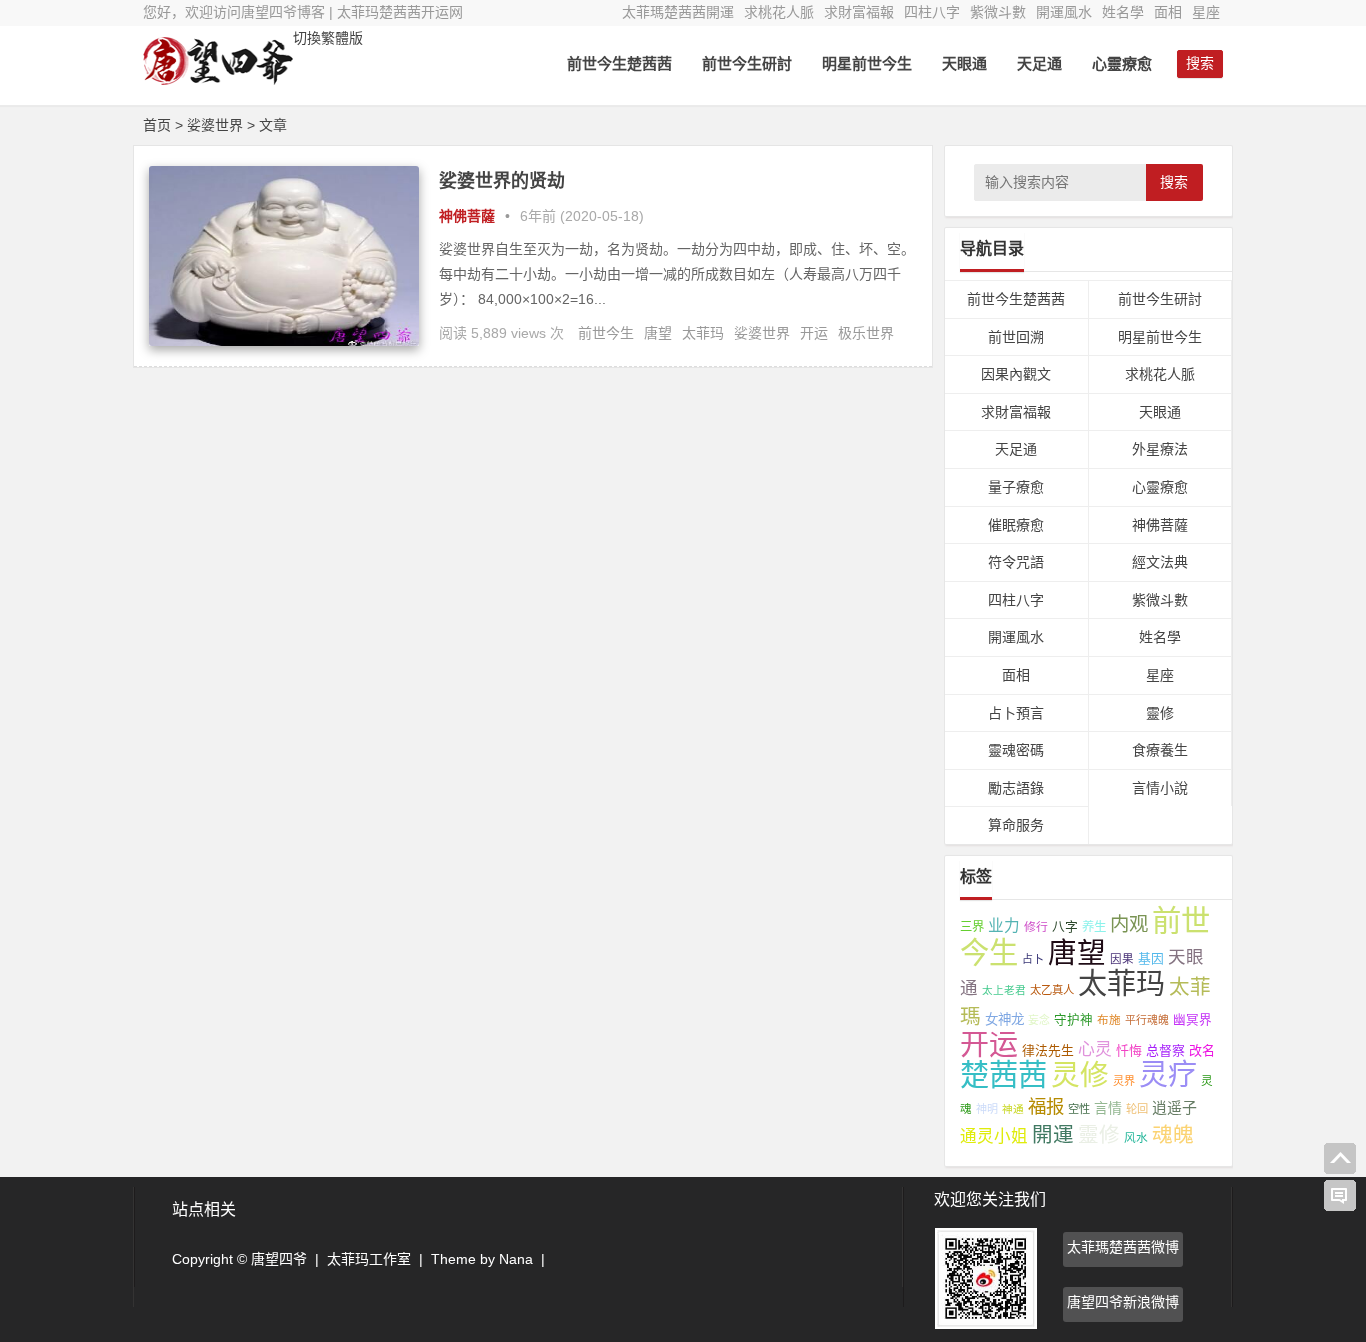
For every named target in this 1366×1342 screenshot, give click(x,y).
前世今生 (606, 333)
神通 (1013, 1109)
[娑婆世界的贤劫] (284, 341)
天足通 (1039, 63)
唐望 (658, 333)
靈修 (1160, 713)
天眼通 (964, 63)
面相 (1168, 12)
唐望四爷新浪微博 (1123, 1302)
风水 (1136, 1137)
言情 (1108, 1108)
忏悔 (1129, 1050)
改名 (1202, 1050)
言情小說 (1160, 788)
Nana (516, 1259)
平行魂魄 (1147, 1020)
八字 (1065, 926)
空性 (1079, 1109)
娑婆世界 (762, 333)
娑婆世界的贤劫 (502, 181)
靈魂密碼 (1016, 750)
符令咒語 (1016, 562)
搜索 (1174, 182)
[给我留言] (1340, 1196)
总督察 (1165, 1050)
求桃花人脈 (779, 12)
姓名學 (1123, 12)
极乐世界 (866, 333)
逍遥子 (1174, 1107)
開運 (1053, 1134)
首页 (157, 125)
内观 (1129, 924)
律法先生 (1048, 1050)
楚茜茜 (1003, 1075)
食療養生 (1160, 750)
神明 (987, 1109)
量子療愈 (1016, 487)
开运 (814, 333)
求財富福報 (859, 12)
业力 (1004, 925)
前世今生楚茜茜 (619, 63)
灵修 (1080, 1075)
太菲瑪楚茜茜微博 (1123, 1247)
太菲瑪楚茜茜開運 (678, 12)
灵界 (1124, 1081)
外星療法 (1160, 449)
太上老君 (1004, 990)
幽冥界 (1192, 1020)
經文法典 (1160, 562)
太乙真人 (1052, 990)
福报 (1046, 1106)
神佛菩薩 (467, 216)
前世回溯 (1016, 337)
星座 (1206, 12)
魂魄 (1173, 1134)
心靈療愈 (1122, 63)
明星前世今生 (867, 63)
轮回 (1137, 1109)
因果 (1122, 959)
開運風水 (1064, 12)
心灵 (1095, 1049)
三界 (972, 927)
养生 (1094, 927)
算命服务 (1016, 825)
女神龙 (1004, 1019)
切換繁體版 (328, 38)
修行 (1036, 927)
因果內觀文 (1016, 374)
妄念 (1039, 1020)
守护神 (1073, 1020)
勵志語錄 (1016, 788)
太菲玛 (703, 333)
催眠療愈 (1016, 525)
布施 (1109, 1019)
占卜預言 (1016, 713)
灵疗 (1168, 1075)
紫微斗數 (998, 12)
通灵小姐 (994, 1136)
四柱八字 (932, 12)
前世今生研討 (747, 63)
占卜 (1033, 959)
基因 (1151, 958)
